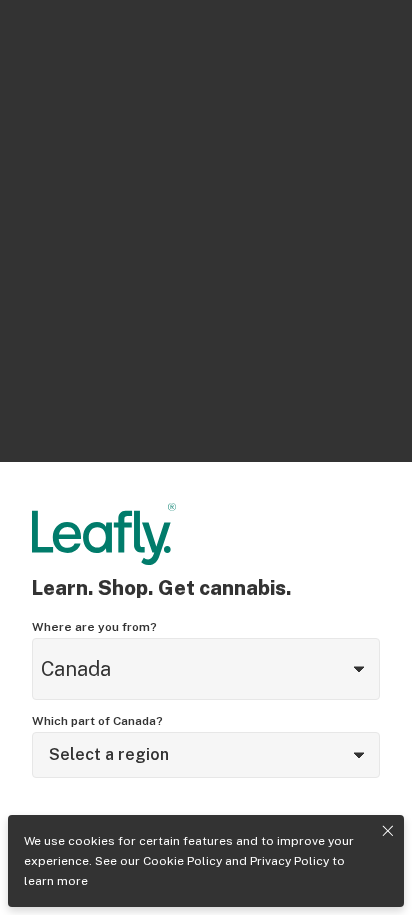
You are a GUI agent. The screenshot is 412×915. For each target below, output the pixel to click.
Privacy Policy (289, 861)
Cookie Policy (182, 861)
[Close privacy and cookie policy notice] (388, 831)
